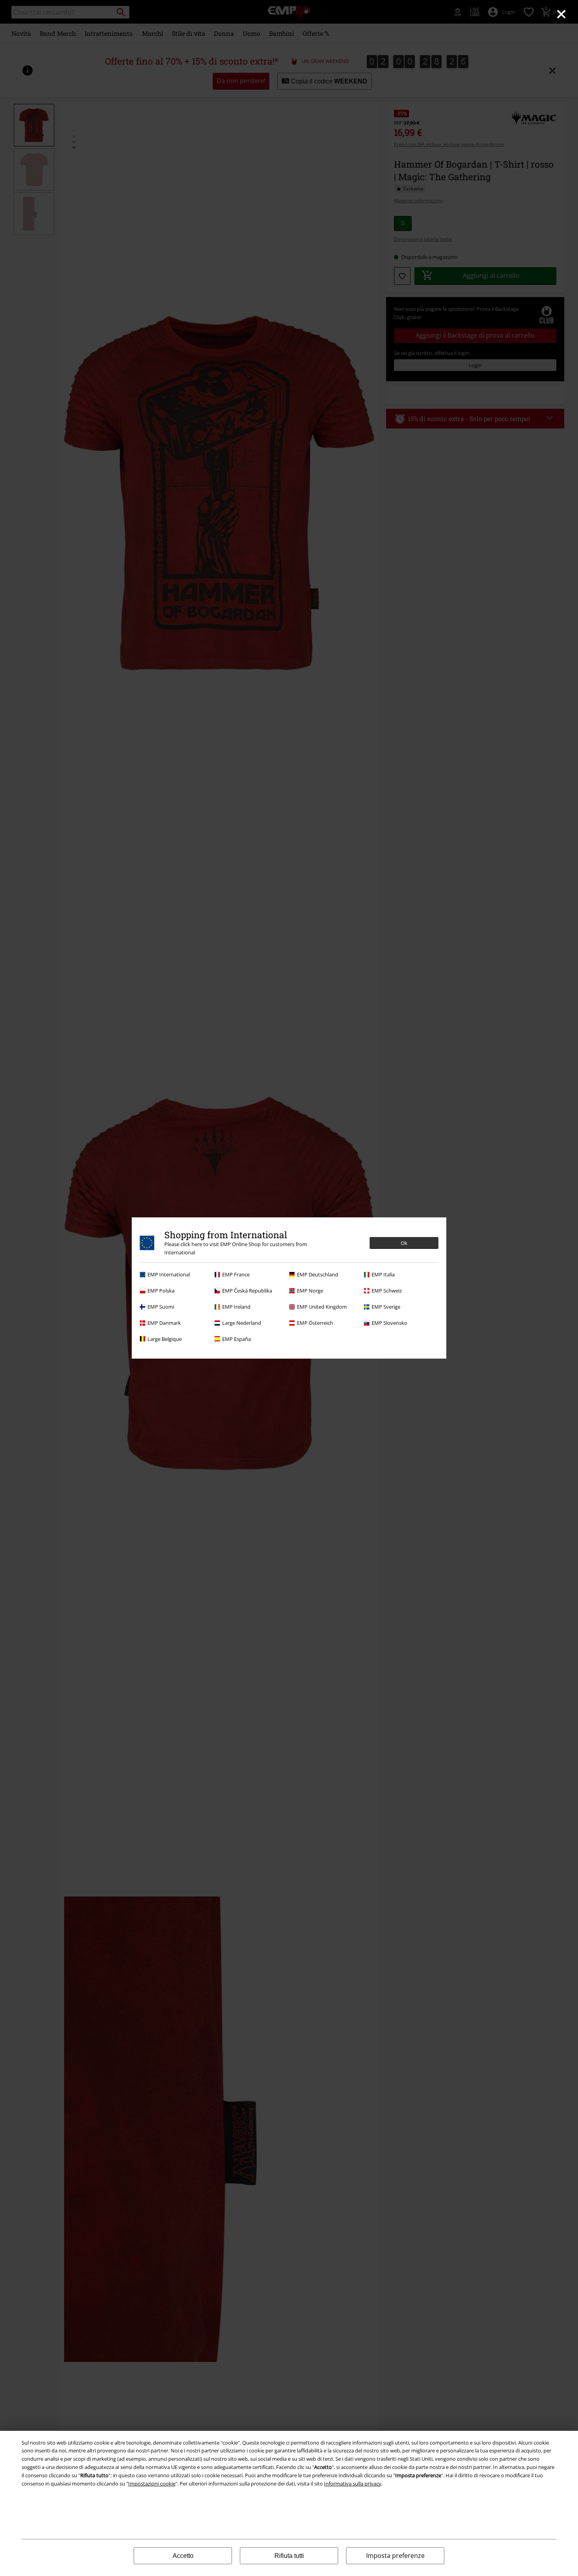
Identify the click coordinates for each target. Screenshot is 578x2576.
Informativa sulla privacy (353, 2484)
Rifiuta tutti (289, 2556)
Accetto (183, 2556)
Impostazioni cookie (152, 2484)
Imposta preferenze (395, 2556)
